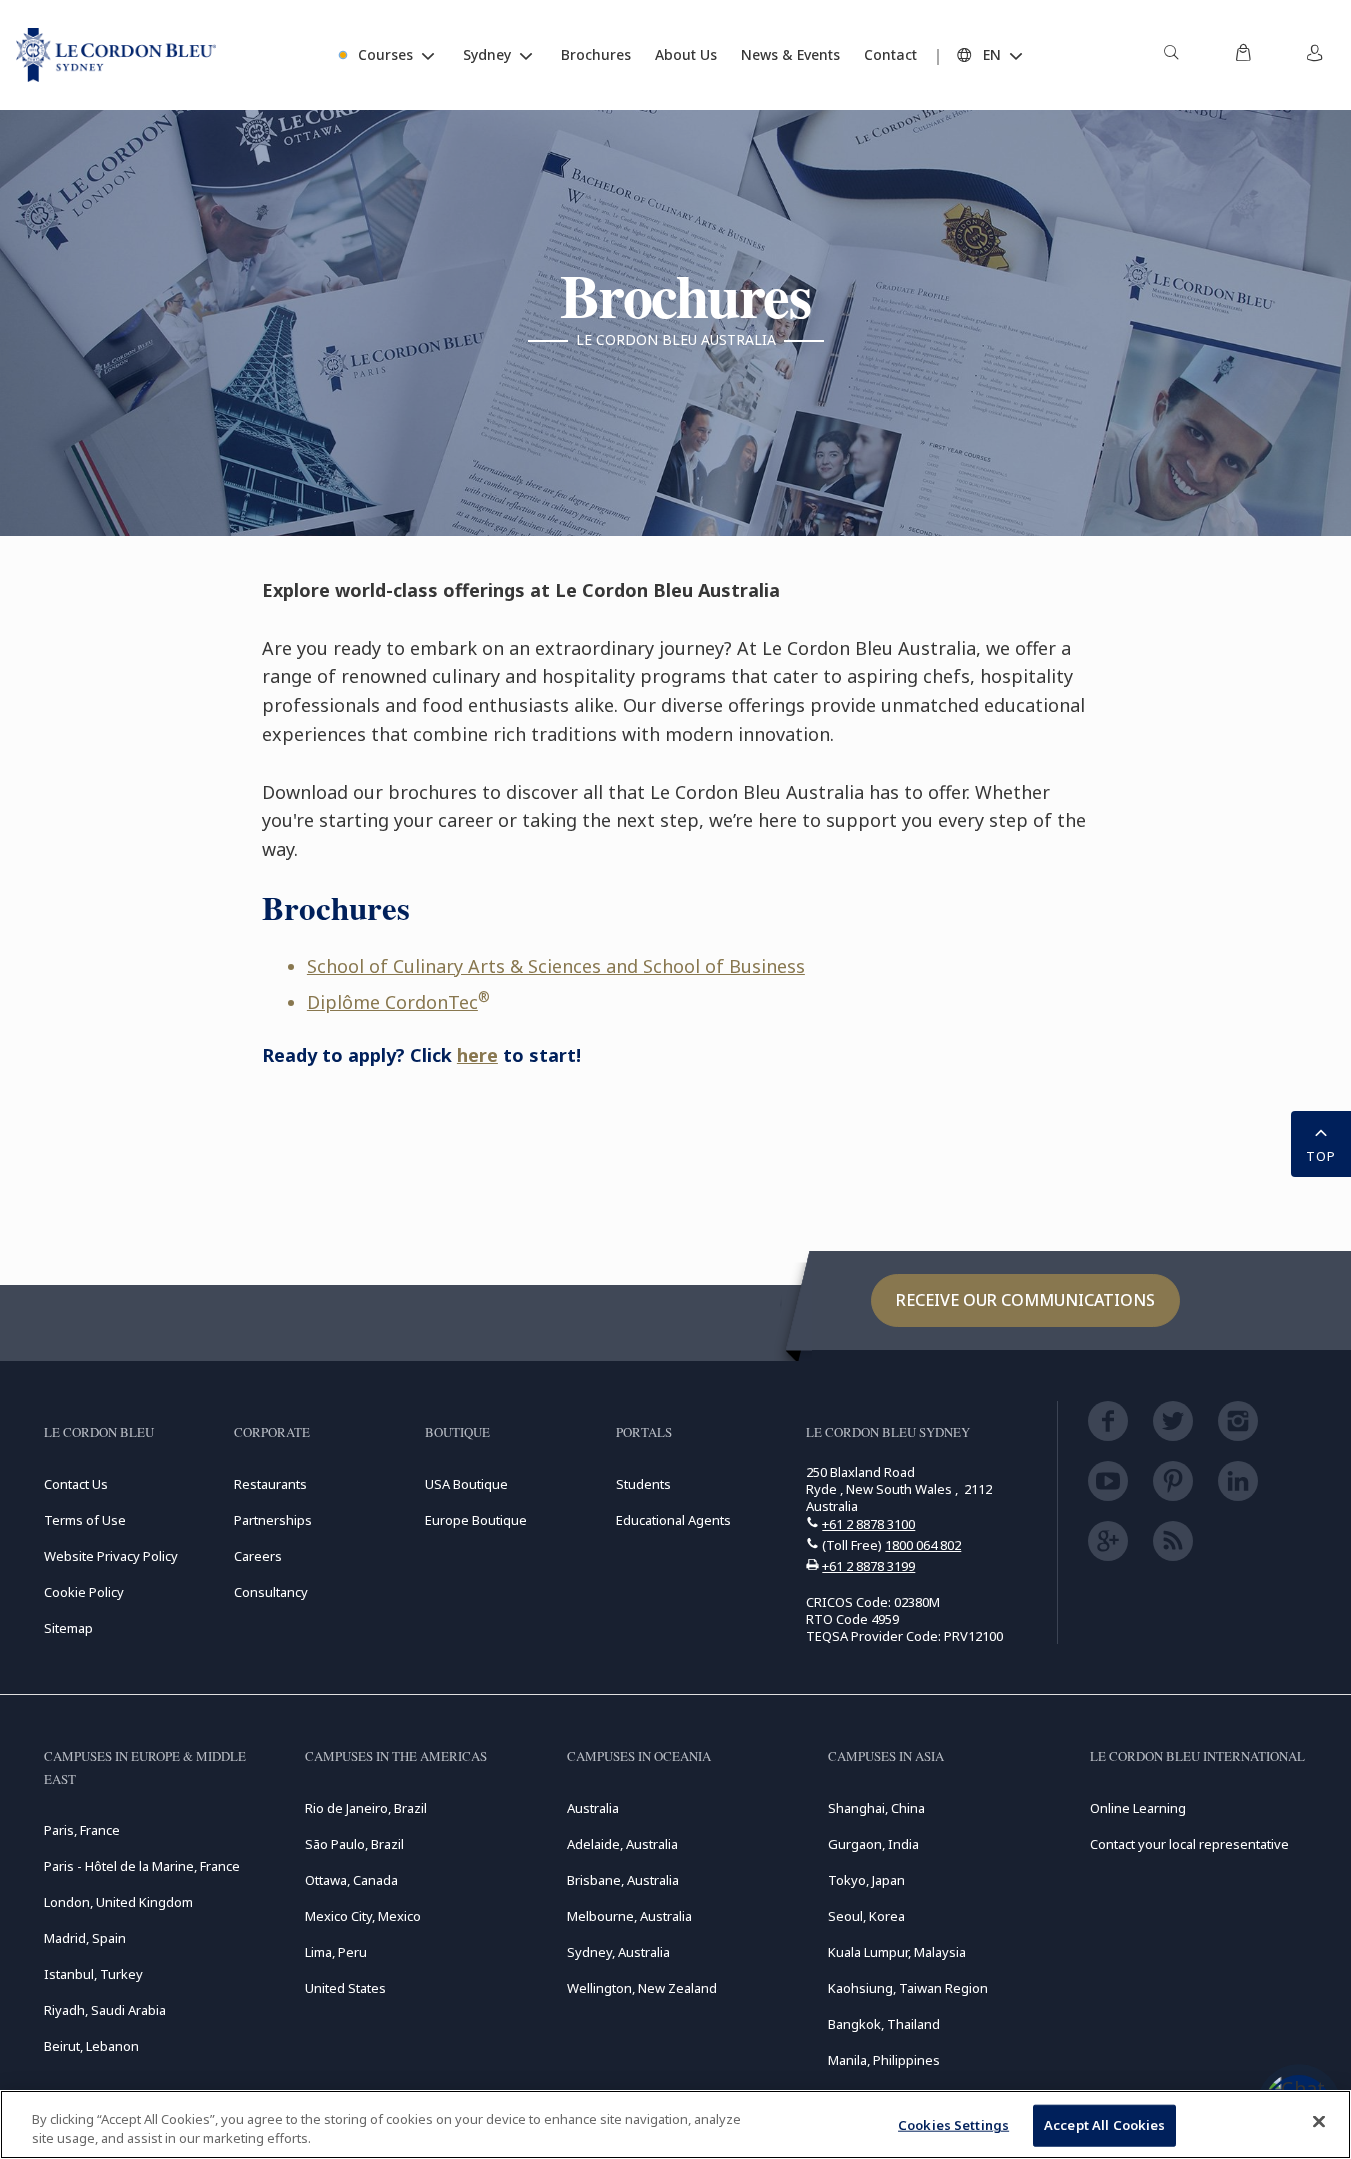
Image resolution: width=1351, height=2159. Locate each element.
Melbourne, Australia (629, 1916)
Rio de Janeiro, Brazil (366, 1808)
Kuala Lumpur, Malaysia (897, 1952)
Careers (258, 1556)
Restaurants (270, 1484)
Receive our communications (1025, 1300)
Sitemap (68, 1628)
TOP (1321, 1156)
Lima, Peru (336, 1952)
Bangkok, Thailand (884, 2024)
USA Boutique (466, 1484)
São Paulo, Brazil (354, 1844)
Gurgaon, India (873, 1844)
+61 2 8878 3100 (868, 1524)
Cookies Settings (953, 2125)
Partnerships (273, 1520)
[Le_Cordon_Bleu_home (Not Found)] (116, 55)
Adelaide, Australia (622, 1844)
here (477, 1055)
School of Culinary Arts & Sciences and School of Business (556, 966)
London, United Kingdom (118, 1902)
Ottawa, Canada (351, 1880)
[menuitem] (1171, 55)
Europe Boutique (476, 1520)
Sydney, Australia (618, 1952)
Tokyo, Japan (866, 1880)
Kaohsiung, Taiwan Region (908, 1988)
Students (643, 1484)
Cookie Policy (84, 1592)
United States (345, 1988)
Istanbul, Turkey (93, 1974)
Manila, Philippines (884, 2060)
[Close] (1319, 2122)
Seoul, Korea (866, 1916)
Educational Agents (673, 1520)
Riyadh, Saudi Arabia (105, 2010)
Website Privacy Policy (111, 1556)
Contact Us (76, 1484)
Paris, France (82, 1830)
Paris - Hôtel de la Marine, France (142, 1866)
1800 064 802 (923, 1545)
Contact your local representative (1189, 1844)
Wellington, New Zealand (642, 1988)
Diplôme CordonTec (392, 1002)
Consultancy (271, 1592)
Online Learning (1138, 1808)
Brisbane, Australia (623, 1880)
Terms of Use (85, 1520)
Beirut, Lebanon (91, 2046)
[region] (675, 2124)
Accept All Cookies (1104, 2125)
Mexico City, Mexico (363, 1916)
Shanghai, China (876, 1808)
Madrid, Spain (85, 1938)
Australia (593, 1808)
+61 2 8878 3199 (868, 1566)
